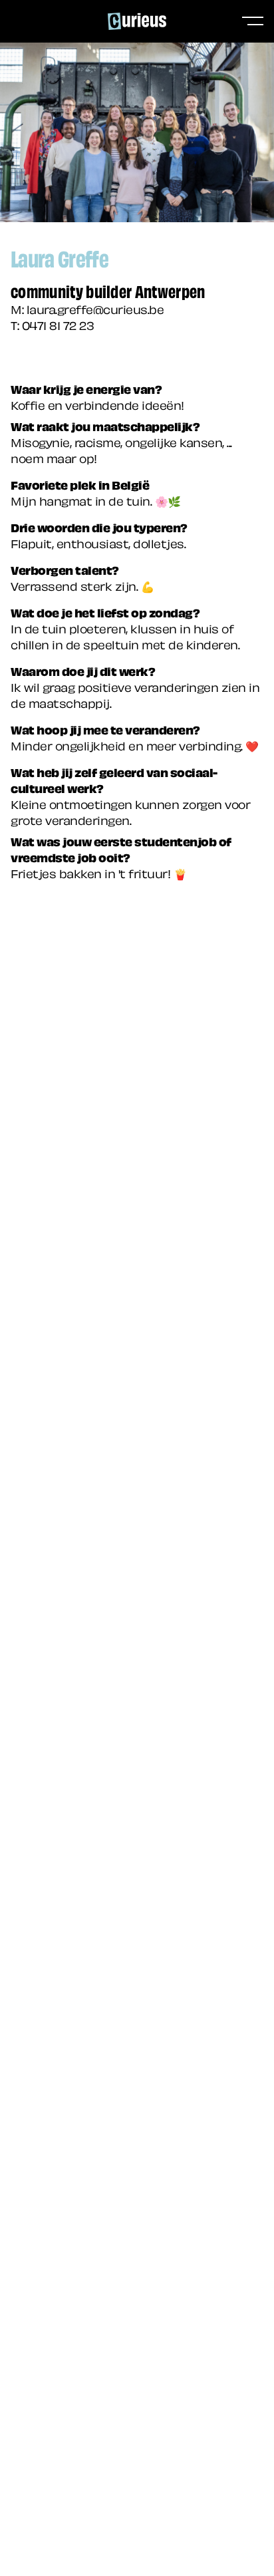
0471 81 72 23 (58, 324)
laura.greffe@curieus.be (95, 308)
